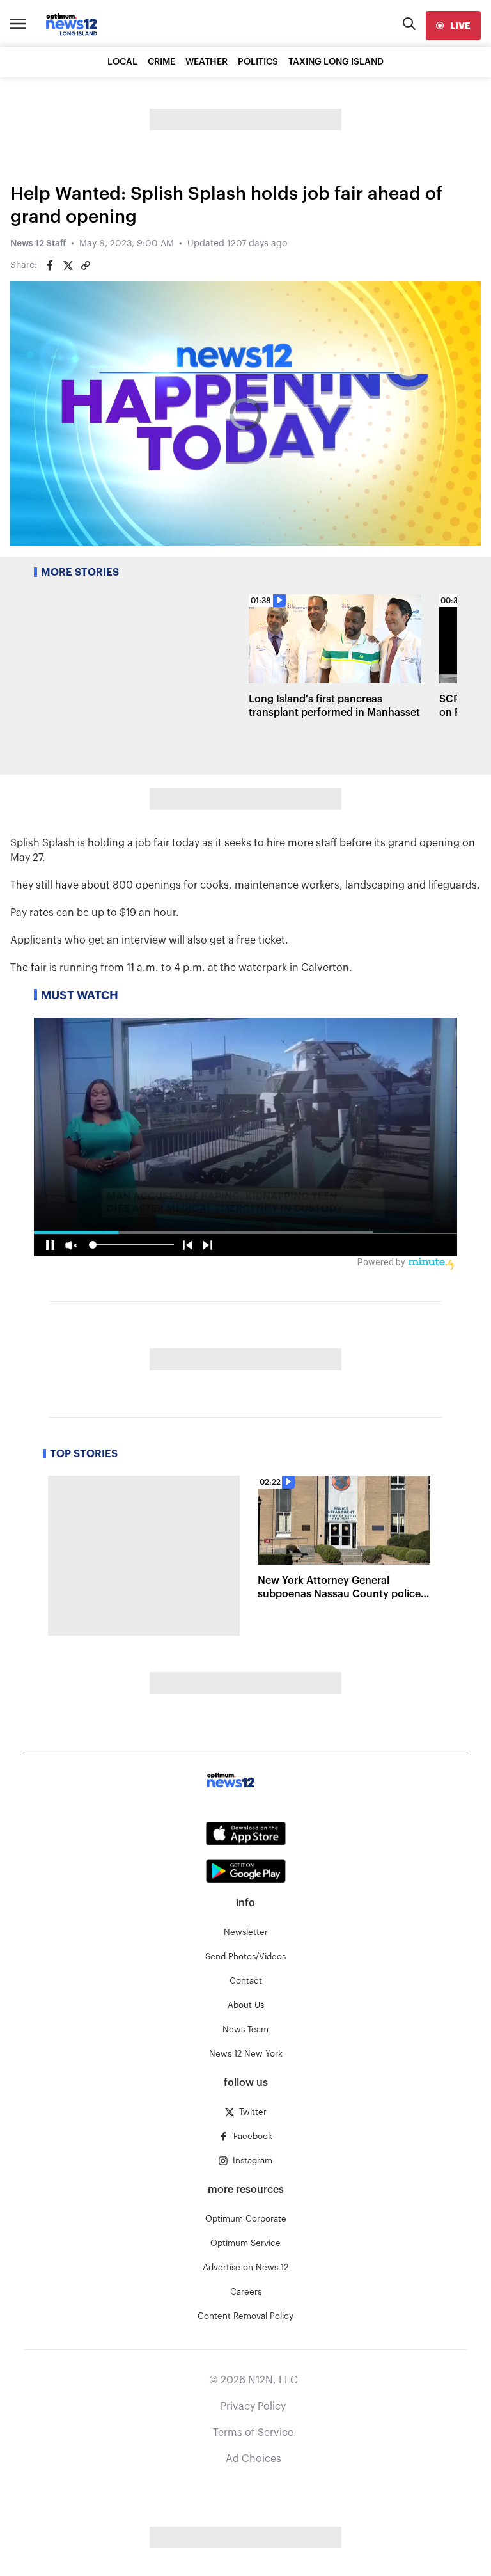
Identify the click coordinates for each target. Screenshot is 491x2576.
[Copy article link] (86, 265)
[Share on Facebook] (50, 265)
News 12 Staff (38, 244)
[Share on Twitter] (68, 265)
